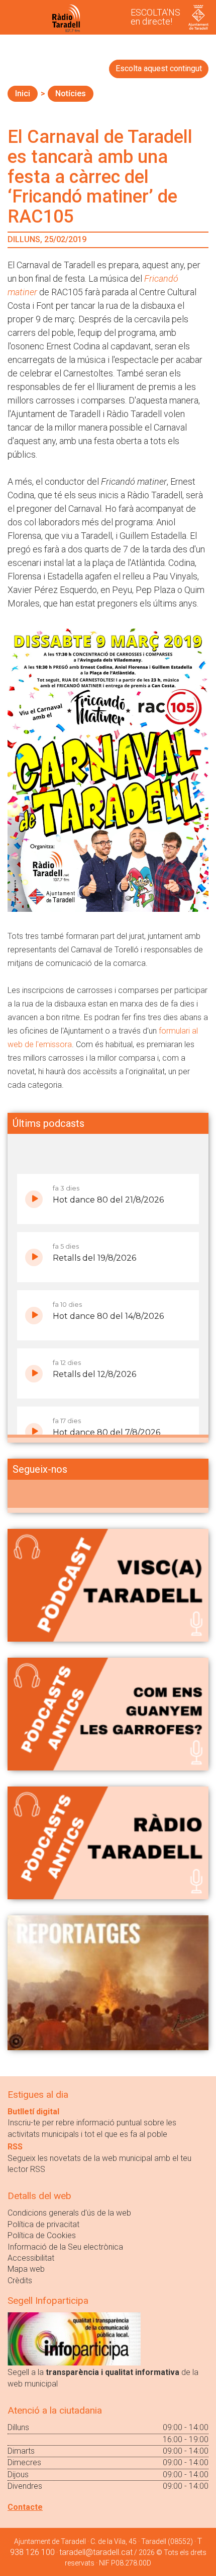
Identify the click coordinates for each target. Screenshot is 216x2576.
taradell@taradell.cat (96, 2552)
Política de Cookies (42, 2235)
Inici (23, 93)
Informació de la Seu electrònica (65, 2247)
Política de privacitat (43, 2224)
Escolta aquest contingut (159, 68)
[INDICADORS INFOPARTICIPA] (74, 2338)
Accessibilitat (31, 2258)
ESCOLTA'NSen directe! (155, 17)
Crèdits (20, 2281)
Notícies (71, 93)
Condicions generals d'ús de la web (69, 2213)
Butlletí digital (33, 2112)
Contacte (25, 2507)
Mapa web (26, 2269)
